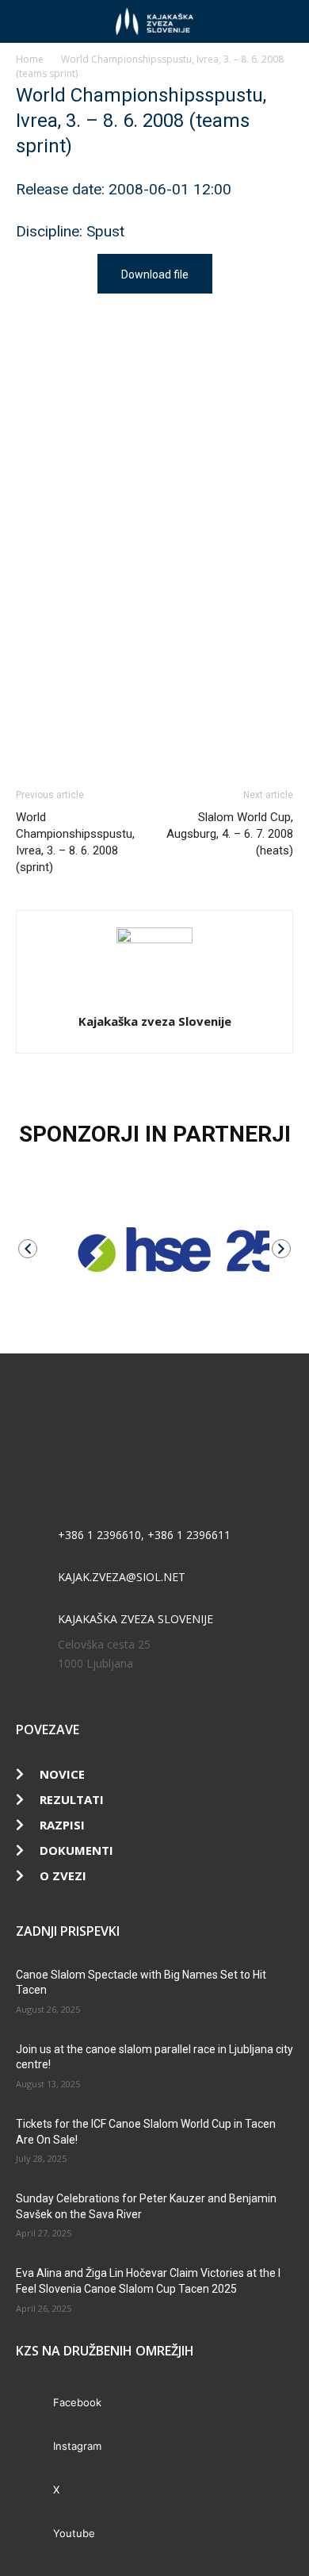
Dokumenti (76, 1850)
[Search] (287, 21)
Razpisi (62, 1825)
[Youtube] (34, 2534)
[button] (27, 21)
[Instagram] (34, 2447)
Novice (62, 1774)
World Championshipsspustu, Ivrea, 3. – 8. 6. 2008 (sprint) (75, 842)
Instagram (77, 2446)
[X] (34, 2491)
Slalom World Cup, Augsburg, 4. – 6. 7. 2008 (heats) (230, 834)
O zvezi (63, 1875)
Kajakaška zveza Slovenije (155, 1021)
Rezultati (72, 1799)
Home (30, 59)
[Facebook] (34, 2403)
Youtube (74, 2533)
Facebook (77, 2402)
